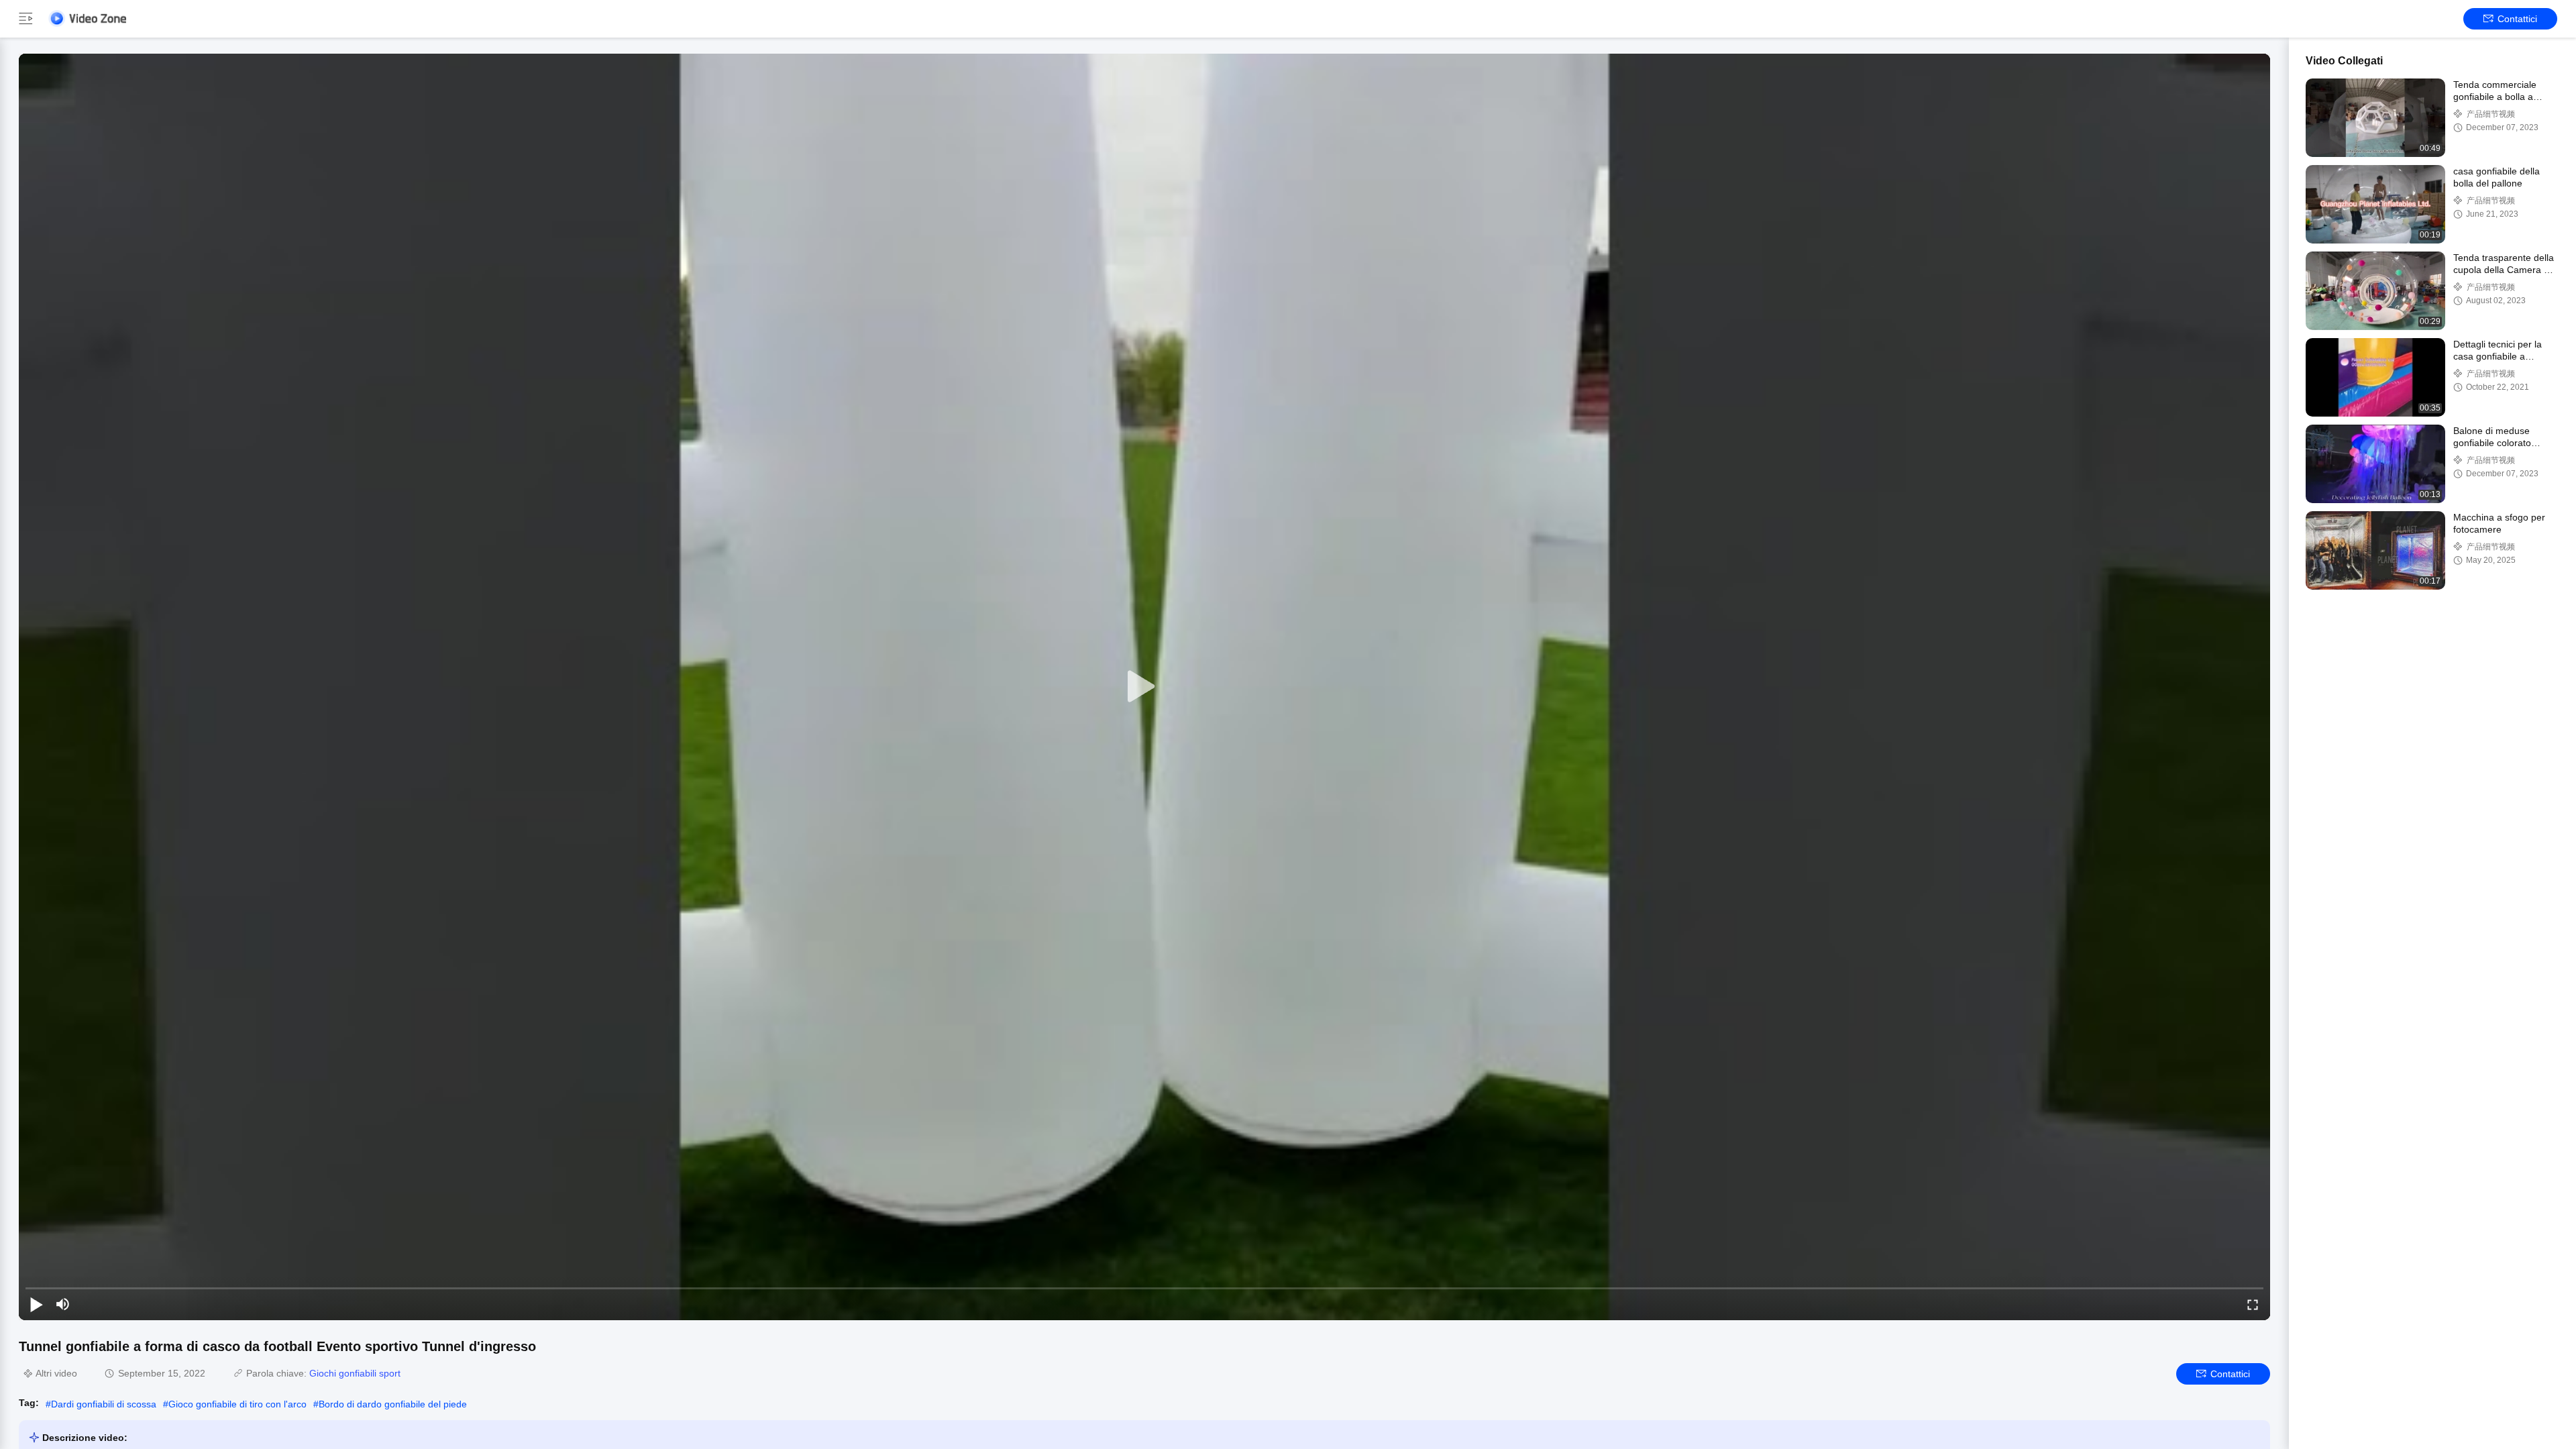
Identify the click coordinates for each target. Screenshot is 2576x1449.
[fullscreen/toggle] (2253, 1304)
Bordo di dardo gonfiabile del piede (393, 1404)
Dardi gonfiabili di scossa (104, 1404)
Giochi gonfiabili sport (355, 1373)
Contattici (2517, 19)
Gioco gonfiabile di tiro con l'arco (237, 1404)
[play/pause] (36, 1304)
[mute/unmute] (63, 1304)
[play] (1144, 687)
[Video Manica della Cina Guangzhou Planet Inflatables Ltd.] (87, 18)
